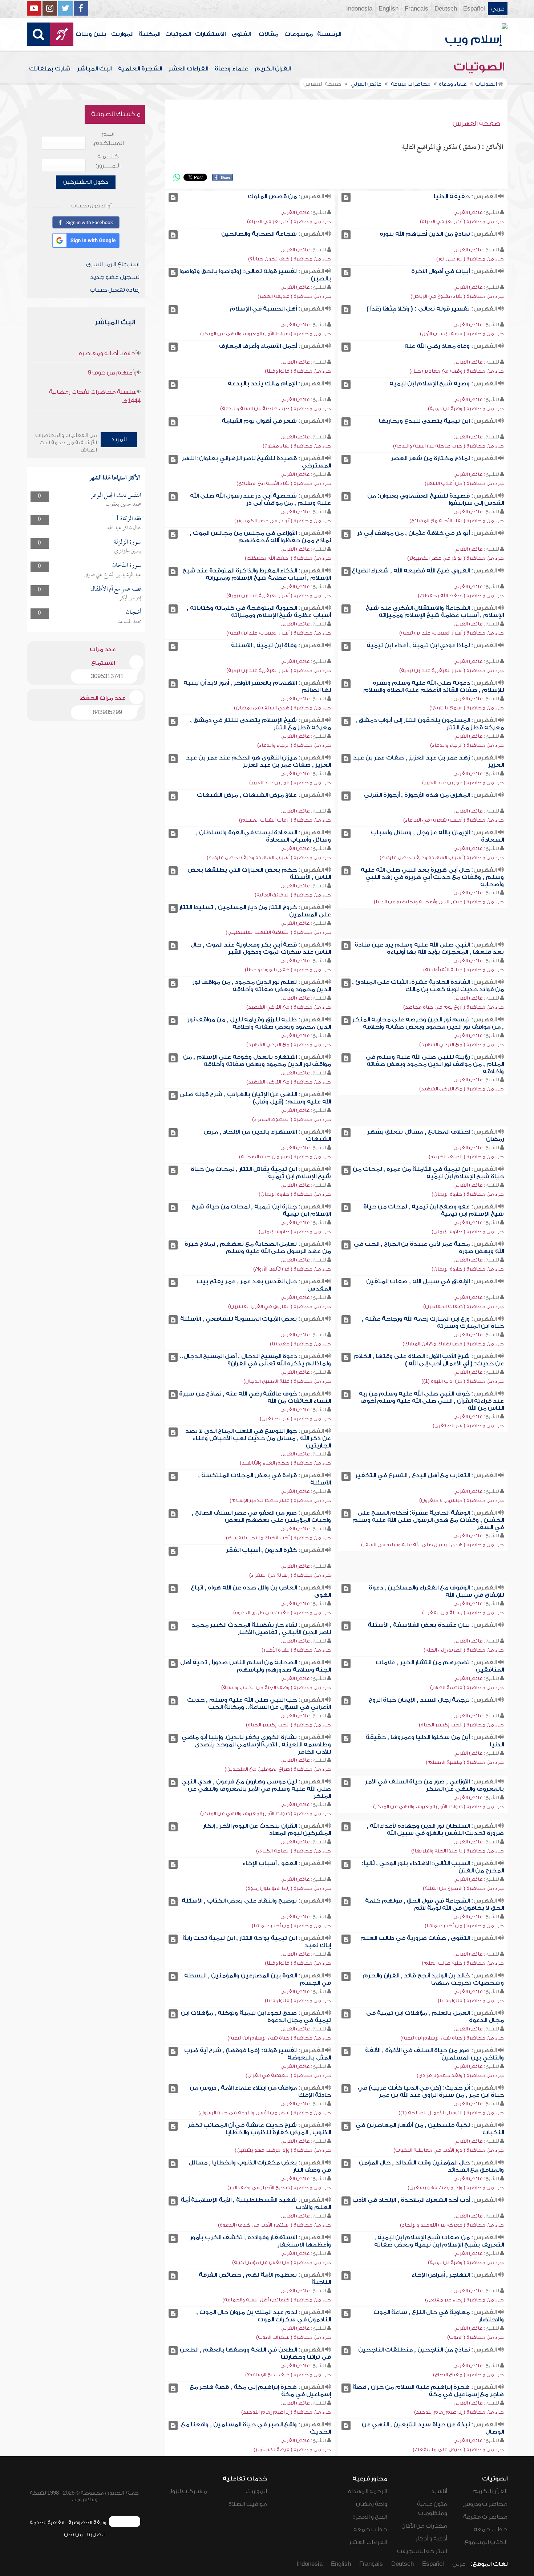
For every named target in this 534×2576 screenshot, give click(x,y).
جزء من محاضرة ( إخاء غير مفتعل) (464, 2300)
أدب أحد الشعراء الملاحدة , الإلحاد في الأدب (411, 2200)
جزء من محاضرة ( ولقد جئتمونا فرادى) (460, 2075)
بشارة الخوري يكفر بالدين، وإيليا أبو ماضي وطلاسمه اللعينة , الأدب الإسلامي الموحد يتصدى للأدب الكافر (256, 1745)
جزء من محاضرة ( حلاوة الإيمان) (468, 1194)
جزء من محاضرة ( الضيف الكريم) (466, 1157)
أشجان (134, 613)
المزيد (119, 440)
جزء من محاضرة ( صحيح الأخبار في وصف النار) (279, 2188)
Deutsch (446, 9)
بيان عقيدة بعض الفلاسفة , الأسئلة (419, 1625)
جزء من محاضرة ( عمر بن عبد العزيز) (463, 783)
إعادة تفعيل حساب (115, 290)
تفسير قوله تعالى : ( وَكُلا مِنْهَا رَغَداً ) (418, 309)
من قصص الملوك (272, 197)
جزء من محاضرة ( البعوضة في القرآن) (288, 2075)
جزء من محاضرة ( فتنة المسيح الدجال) (287, 1381)
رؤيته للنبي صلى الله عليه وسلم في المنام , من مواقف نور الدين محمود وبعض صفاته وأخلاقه (435, 1064)
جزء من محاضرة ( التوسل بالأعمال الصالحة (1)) (451, 2113)
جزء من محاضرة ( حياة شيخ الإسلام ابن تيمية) (452, 2038)
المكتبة (149, 34)
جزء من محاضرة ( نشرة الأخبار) (296, 1650)
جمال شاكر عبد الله (124, 528)
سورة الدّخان (127, 566)
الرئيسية (329, 34)
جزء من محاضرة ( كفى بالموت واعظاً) (288, 970)
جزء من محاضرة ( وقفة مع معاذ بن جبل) (457, 371)
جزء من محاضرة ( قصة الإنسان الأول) (462, 334)
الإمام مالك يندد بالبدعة (262, 384)
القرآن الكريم (273, 69)
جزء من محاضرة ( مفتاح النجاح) (468, 2375)
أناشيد (439, 2491)
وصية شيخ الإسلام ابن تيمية (430, 384)
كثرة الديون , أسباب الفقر (261, 1550)
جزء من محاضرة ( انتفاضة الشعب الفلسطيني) (278, 932)
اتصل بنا (96, 2534)
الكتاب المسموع (486, 2542)
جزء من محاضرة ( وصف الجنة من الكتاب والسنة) (276, 1687)
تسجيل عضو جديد (115, 277)
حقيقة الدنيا (452, 197)
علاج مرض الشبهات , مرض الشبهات (247, 795)
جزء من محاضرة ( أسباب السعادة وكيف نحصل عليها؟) (442, 857)
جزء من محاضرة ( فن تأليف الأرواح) (292, 1269)
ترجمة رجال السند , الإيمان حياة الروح (419, 1700)
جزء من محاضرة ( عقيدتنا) (300, 1344)
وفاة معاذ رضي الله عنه (437, 346)
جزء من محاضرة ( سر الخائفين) (468, 1425)
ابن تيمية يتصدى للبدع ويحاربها (424, 421)
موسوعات (299, 34)
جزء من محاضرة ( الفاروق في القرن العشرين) (280, 1306)
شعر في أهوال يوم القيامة (259, 421)
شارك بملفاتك (50, 69)
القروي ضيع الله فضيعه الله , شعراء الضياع (411, 571)
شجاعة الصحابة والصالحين (259, 234)
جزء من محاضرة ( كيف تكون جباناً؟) (290, 259)
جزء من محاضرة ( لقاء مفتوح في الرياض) (457, 296)
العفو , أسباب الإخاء (270, 1863)
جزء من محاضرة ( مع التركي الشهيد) (289, 1007)
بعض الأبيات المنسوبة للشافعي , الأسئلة (238, 1319)
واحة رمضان (372, 2504)
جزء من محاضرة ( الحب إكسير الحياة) (461, 1725)
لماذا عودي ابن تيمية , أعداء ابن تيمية (418, 645)
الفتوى (241, 34)
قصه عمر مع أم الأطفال (116, 589)
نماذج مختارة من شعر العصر (430, 458)
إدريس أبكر (130, 598)
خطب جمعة (491, 2530)
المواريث (122, 34)
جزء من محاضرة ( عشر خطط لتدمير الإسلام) (280, 1500)
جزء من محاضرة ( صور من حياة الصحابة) (285, 1157)
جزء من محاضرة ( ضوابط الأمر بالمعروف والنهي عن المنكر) (266, 334)
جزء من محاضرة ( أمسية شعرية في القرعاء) (454, 820)
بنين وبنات (91, 34)
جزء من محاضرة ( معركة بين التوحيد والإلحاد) (452, 2225)
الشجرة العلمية (140, 69)
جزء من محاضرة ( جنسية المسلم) (465, 1762)
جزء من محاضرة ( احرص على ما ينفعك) (458, 2449)
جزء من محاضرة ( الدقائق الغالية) (293, 895)
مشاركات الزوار (188, 2491)
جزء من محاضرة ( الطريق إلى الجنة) (464, 1650)
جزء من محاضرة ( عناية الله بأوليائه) (464, 970)
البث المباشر (94, 69)
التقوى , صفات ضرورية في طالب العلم (415, 1938)
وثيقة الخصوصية (87, 2522)
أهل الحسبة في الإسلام (263, 309)
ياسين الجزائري (128, 551)
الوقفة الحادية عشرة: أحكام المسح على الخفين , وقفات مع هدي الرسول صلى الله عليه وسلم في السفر (428, 1520)
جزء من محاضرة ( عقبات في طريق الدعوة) (282, 1613)
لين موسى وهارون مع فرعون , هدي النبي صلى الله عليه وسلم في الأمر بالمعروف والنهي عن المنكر (256, 1789)
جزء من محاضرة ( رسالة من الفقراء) (290, 1575)
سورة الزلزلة (128, 542)
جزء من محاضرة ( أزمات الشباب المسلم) (285, 820)
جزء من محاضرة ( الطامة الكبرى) (294, 1851)
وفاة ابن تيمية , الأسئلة (264, 645)
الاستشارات (210, 34)
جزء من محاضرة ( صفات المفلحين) (464, 1306)
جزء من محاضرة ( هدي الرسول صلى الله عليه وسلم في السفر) (432, 1545)
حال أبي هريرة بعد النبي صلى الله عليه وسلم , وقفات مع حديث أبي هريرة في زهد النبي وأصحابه (432, 877)
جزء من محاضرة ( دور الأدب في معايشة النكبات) (449, 2150)
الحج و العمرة (370, 2517)
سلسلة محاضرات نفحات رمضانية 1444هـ (95, 396)
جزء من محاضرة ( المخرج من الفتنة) (463, 1888)
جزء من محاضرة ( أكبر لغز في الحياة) (462, 221)
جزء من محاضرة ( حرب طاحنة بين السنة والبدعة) (276, 408)
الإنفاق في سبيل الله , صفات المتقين (418, 1281)
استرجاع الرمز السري (113, 264)
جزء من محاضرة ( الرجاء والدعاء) (467, 745)
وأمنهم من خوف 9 (112, 373)
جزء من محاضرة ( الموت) (476, 2337)
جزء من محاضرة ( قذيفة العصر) (294, 296)
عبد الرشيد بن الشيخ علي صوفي (113, 575)
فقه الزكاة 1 (128, 519)
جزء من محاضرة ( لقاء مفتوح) (297, 446)
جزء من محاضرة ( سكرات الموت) (294, 2337)
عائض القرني (468, 212)
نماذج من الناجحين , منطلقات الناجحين (414, 2350)
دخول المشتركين (86, 182)
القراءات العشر (188, 69)
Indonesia (359, 9)
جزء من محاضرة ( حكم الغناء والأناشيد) (285, 1463)
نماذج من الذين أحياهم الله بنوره (425, 234)
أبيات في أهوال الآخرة (440, 271)
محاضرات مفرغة (485, 2517)
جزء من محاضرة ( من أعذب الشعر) (464, 483)
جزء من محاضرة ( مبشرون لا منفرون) (462, 1500)
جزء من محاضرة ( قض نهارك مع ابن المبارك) (453, 1344)
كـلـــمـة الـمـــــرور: (108, 161)
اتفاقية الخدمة (47, 2522)
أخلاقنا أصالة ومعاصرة (108, 353)
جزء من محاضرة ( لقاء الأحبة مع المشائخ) (284, 483)
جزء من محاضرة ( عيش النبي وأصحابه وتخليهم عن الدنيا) (439, 902)
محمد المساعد (130, 622)
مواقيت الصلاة (248, 2504)
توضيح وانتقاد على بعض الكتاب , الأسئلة (239, 1901)
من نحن (73, 2534)
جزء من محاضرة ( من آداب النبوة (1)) (463, 1381)
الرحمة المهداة (368, 2491)
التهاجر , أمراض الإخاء (441, 2275)
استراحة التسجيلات (422, 2551)
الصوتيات (178, 34)
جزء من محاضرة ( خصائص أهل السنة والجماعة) (277, 2300)
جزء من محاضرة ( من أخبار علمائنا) (464, 1926)
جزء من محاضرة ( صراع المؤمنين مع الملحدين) (278, 1769)
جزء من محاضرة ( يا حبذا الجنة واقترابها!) (458, 1851)
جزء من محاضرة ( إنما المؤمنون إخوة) (288, 1888)
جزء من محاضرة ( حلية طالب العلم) (463, 1963)
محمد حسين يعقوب (124, 505)
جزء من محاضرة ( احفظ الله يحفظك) (288, 558)
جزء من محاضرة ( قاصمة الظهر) (467, 1687)
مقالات (268, 34)
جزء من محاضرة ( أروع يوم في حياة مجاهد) (454, 1007)
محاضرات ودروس (485, 2504)
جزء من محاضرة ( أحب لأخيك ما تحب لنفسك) (278, 1538)
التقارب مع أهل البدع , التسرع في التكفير (412, 1475)
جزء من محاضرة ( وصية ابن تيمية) (466, 408)
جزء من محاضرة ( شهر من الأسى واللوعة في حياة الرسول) (265, 2113)
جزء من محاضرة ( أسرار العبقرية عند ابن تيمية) (279, 596)
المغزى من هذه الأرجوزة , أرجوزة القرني (417, 795)
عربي (498, 9)
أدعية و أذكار (431, 2539)
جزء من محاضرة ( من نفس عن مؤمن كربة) (282, 2262)
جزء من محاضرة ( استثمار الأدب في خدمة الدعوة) (274, 2225)
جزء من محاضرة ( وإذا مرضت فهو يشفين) (283, 2150)
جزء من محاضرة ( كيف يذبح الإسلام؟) (288, 2375)
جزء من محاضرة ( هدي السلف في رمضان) (282, 708)
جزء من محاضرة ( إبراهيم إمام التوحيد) (459, 2412)
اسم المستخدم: (108, 139)
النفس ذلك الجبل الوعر (116, 496)
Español (474, 9)
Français (416, 9)
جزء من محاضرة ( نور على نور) (470, 259)
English (389, 9)
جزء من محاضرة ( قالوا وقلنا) (298, 371)
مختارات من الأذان (424, 2526)
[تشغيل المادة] (346, 197)
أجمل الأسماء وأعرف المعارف (258, 346)
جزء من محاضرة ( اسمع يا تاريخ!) (467, 708)
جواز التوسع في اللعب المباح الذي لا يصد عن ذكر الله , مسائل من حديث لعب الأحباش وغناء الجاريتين (258, 1438)
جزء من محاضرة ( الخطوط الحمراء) (292, 1119)
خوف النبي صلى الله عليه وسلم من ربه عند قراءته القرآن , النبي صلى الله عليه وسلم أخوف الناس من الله (431, 1401)
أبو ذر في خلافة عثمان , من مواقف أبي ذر (413, 533)
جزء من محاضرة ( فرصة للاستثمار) (292, 2449)
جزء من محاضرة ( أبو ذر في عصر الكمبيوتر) (283, 521)
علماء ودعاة (231, 69)
